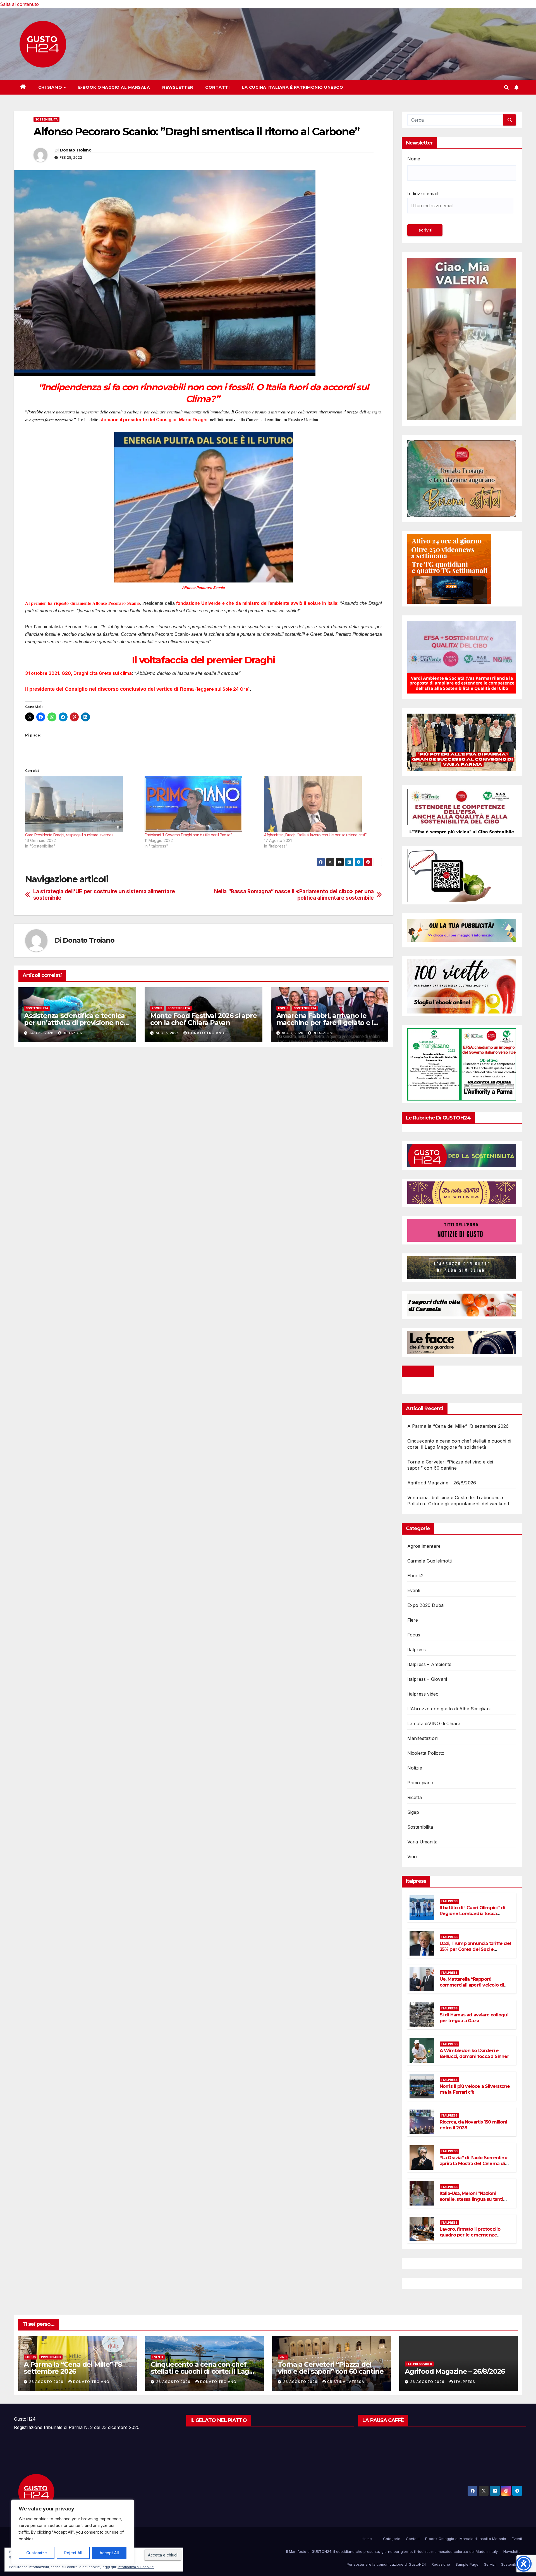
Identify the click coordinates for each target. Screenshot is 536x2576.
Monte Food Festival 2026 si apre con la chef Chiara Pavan (204, 1019)
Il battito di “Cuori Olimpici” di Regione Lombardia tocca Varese (472, 1914)
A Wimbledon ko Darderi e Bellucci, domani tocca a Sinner (474, 2053)
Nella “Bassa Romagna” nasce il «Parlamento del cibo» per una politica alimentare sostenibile (294, 895)
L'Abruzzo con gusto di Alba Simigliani (449, 1709)
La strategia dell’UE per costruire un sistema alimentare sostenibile (104, 895)
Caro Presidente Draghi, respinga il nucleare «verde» (69, 835)
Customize (37, 2553)
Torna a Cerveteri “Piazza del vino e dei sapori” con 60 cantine (331, 2368)
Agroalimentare (424, 1546)
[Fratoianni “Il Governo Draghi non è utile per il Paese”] (202, 804)
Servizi (490, 2564)
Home (367, 2539)
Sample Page (467, 2564)
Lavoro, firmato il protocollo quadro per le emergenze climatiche (470, 2235)
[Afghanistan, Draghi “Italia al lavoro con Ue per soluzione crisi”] (321, 804)
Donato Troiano (76, 150)
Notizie (415, 1768)
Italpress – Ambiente (429, 1664)
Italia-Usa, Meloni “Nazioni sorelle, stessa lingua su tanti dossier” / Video (471, 2199)
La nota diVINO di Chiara (434, 1723)
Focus (157, 1008)
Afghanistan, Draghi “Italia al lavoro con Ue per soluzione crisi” (315, 835)
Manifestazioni (423, 1738)
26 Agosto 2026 (47, 2382)
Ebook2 (416, 1576)
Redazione (74, 1033)
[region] (73, 2532)
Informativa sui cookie (136, 2567)
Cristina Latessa (346, 2382)
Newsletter (178, 87)
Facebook (418, 1371)
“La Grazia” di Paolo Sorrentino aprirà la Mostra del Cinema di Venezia (473, 2164)
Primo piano (420, 1783)
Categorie (392, 2539)
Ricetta (415, 1797)
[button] (506, 87)
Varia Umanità (423, 1842)
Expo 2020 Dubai (426, 1605)
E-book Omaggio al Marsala (114, 87)
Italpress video (423, 1694)
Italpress (417, 1650)
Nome (414, 159)
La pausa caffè (383, 2420)
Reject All (73, 2553)
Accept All (109, 2553)
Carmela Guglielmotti (430, 1561)
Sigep (413, 1812)
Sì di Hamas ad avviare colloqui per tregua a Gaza (474, 2018)
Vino (412, 1857)
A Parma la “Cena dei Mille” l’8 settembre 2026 (458, 1426)
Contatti (217, 87)
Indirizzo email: (423, 194)
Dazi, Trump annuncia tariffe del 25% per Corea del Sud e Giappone (475, 1949)
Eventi (414, 1590)
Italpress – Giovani (427, 1679)
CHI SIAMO (51, 87)
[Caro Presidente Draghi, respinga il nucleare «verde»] (82, 804)
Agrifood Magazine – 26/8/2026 (442, 1483)
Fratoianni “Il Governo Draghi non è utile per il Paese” (188, 835)
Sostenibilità (512, 2564)
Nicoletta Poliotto (426, 1753)
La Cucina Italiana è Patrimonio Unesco (292, 87)
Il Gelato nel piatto (219, 2420)
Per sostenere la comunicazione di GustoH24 (386, 2564)
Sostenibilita (46, 119)
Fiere (413, 1620)
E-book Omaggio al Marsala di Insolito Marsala (466, 2539)
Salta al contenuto (19, 4)
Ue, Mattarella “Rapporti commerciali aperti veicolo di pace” (472, 1985)
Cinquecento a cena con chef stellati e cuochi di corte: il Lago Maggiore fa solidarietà (202, 2371)
